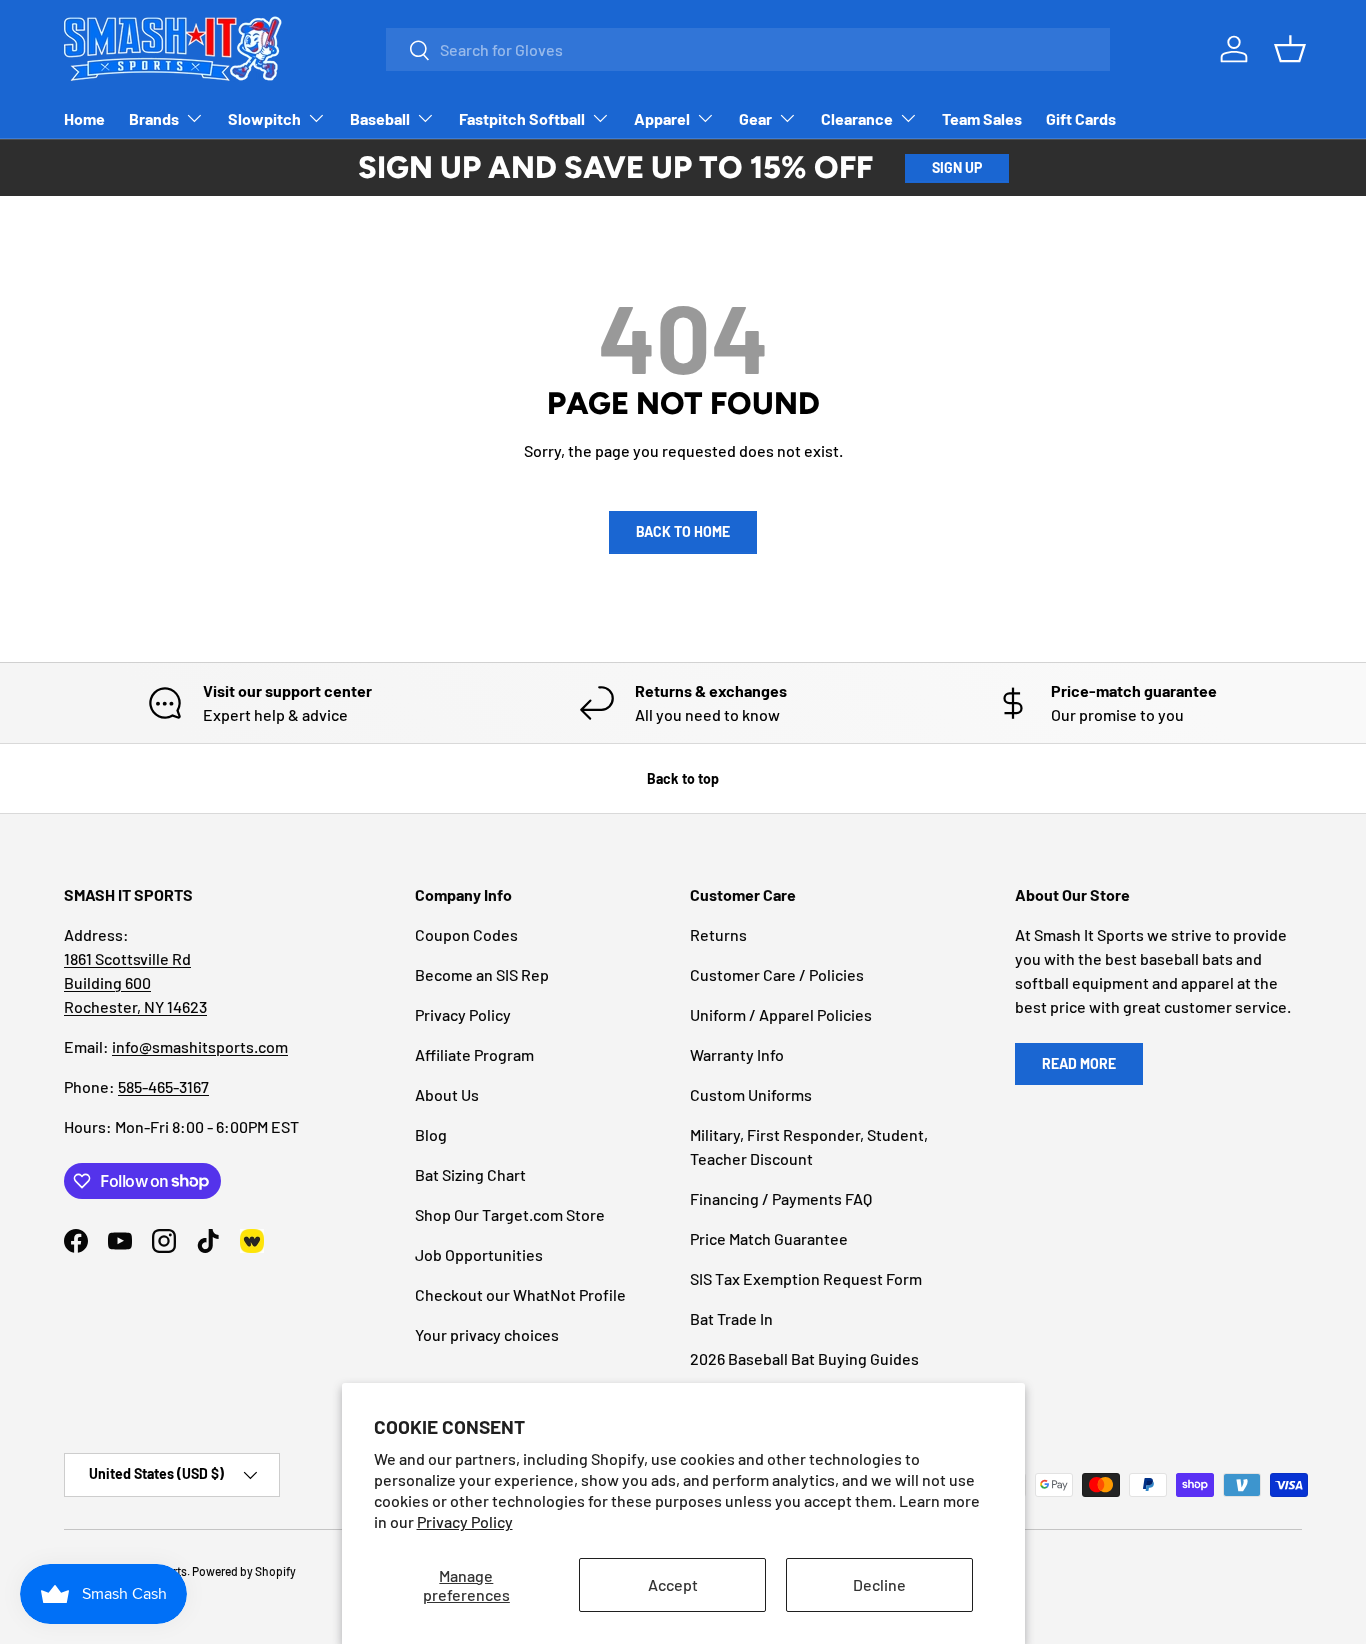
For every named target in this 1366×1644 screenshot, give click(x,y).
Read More (1079, 1063)
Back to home (683, 531)
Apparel (662, 118)
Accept (673, 1584)
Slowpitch (264, 118)
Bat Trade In (731, 1318)
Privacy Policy (465, 1521)
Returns (718, 934)
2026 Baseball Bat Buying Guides (804, 1358)
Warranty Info (737, 1054)
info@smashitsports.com (200, 1046)
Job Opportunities (479, 1254)
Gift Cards (1081, 118)
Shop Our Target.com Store (510, 1214)
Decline (879, 1584)
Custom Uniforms (751, 1094)
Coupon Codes (466, 934)
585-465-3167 (163, 1086)
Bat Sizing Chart (470, 1174)
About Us (447, 1094)
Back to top (683, 778)
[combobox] (748, 49)
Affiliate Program (474, 1054)
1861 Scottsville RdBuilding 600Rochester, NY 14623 (135, 982)
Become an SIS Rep (482, 974)
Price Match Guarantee (769, 1238)
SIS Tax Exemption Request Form (806, 1278)
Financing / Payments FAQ (781, 1198)
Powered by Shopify (244, 1571)
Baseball (380, 118)
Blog (431, 1134)
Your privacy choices (487, 1334)
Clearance (857, 118)
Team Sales (982, 118)
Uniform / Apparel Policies (781, 1014)
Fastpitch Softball (522, 118)
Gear (755, 118)
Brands (154, 118)
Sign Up (957, 167)
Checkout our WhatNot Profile (520, 1294)
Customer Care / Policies (777, 974)
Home (84, 118)
